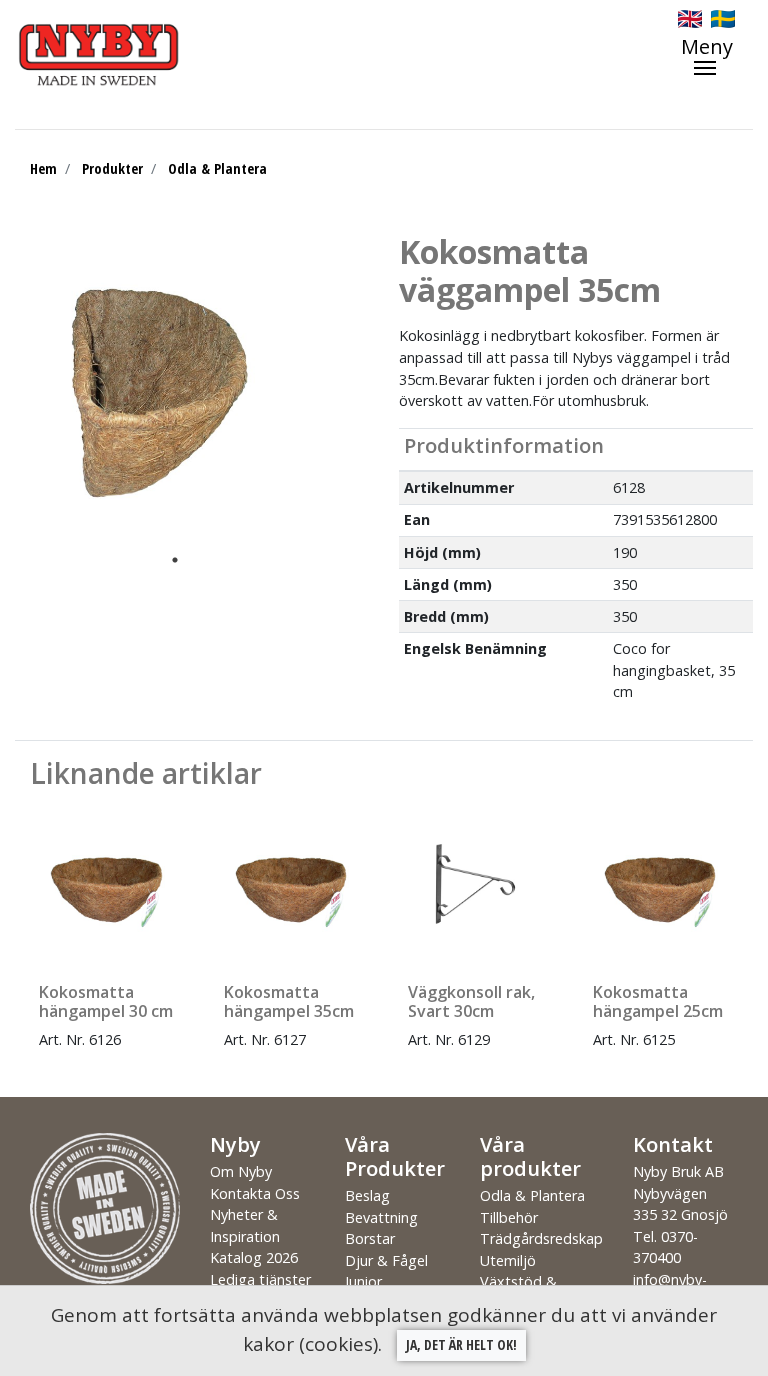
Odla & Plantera (217, 168)
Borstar (370, 1238)
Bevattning (381, 1217)
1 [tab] (175, 560)
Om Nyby (241, 1171)
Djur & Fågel (386, 1260)
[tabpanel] (160, 389)
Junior (363, 1281)
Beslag (367, 1195)
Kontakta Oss (255, 1193)
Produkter (112, 168)
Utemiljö (508, 1260)
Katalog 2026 (254, 1257)
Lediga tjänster (260, 1279)
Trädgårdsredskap (541, 1238)
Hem (43, 168)
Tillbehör (509, 1217)
